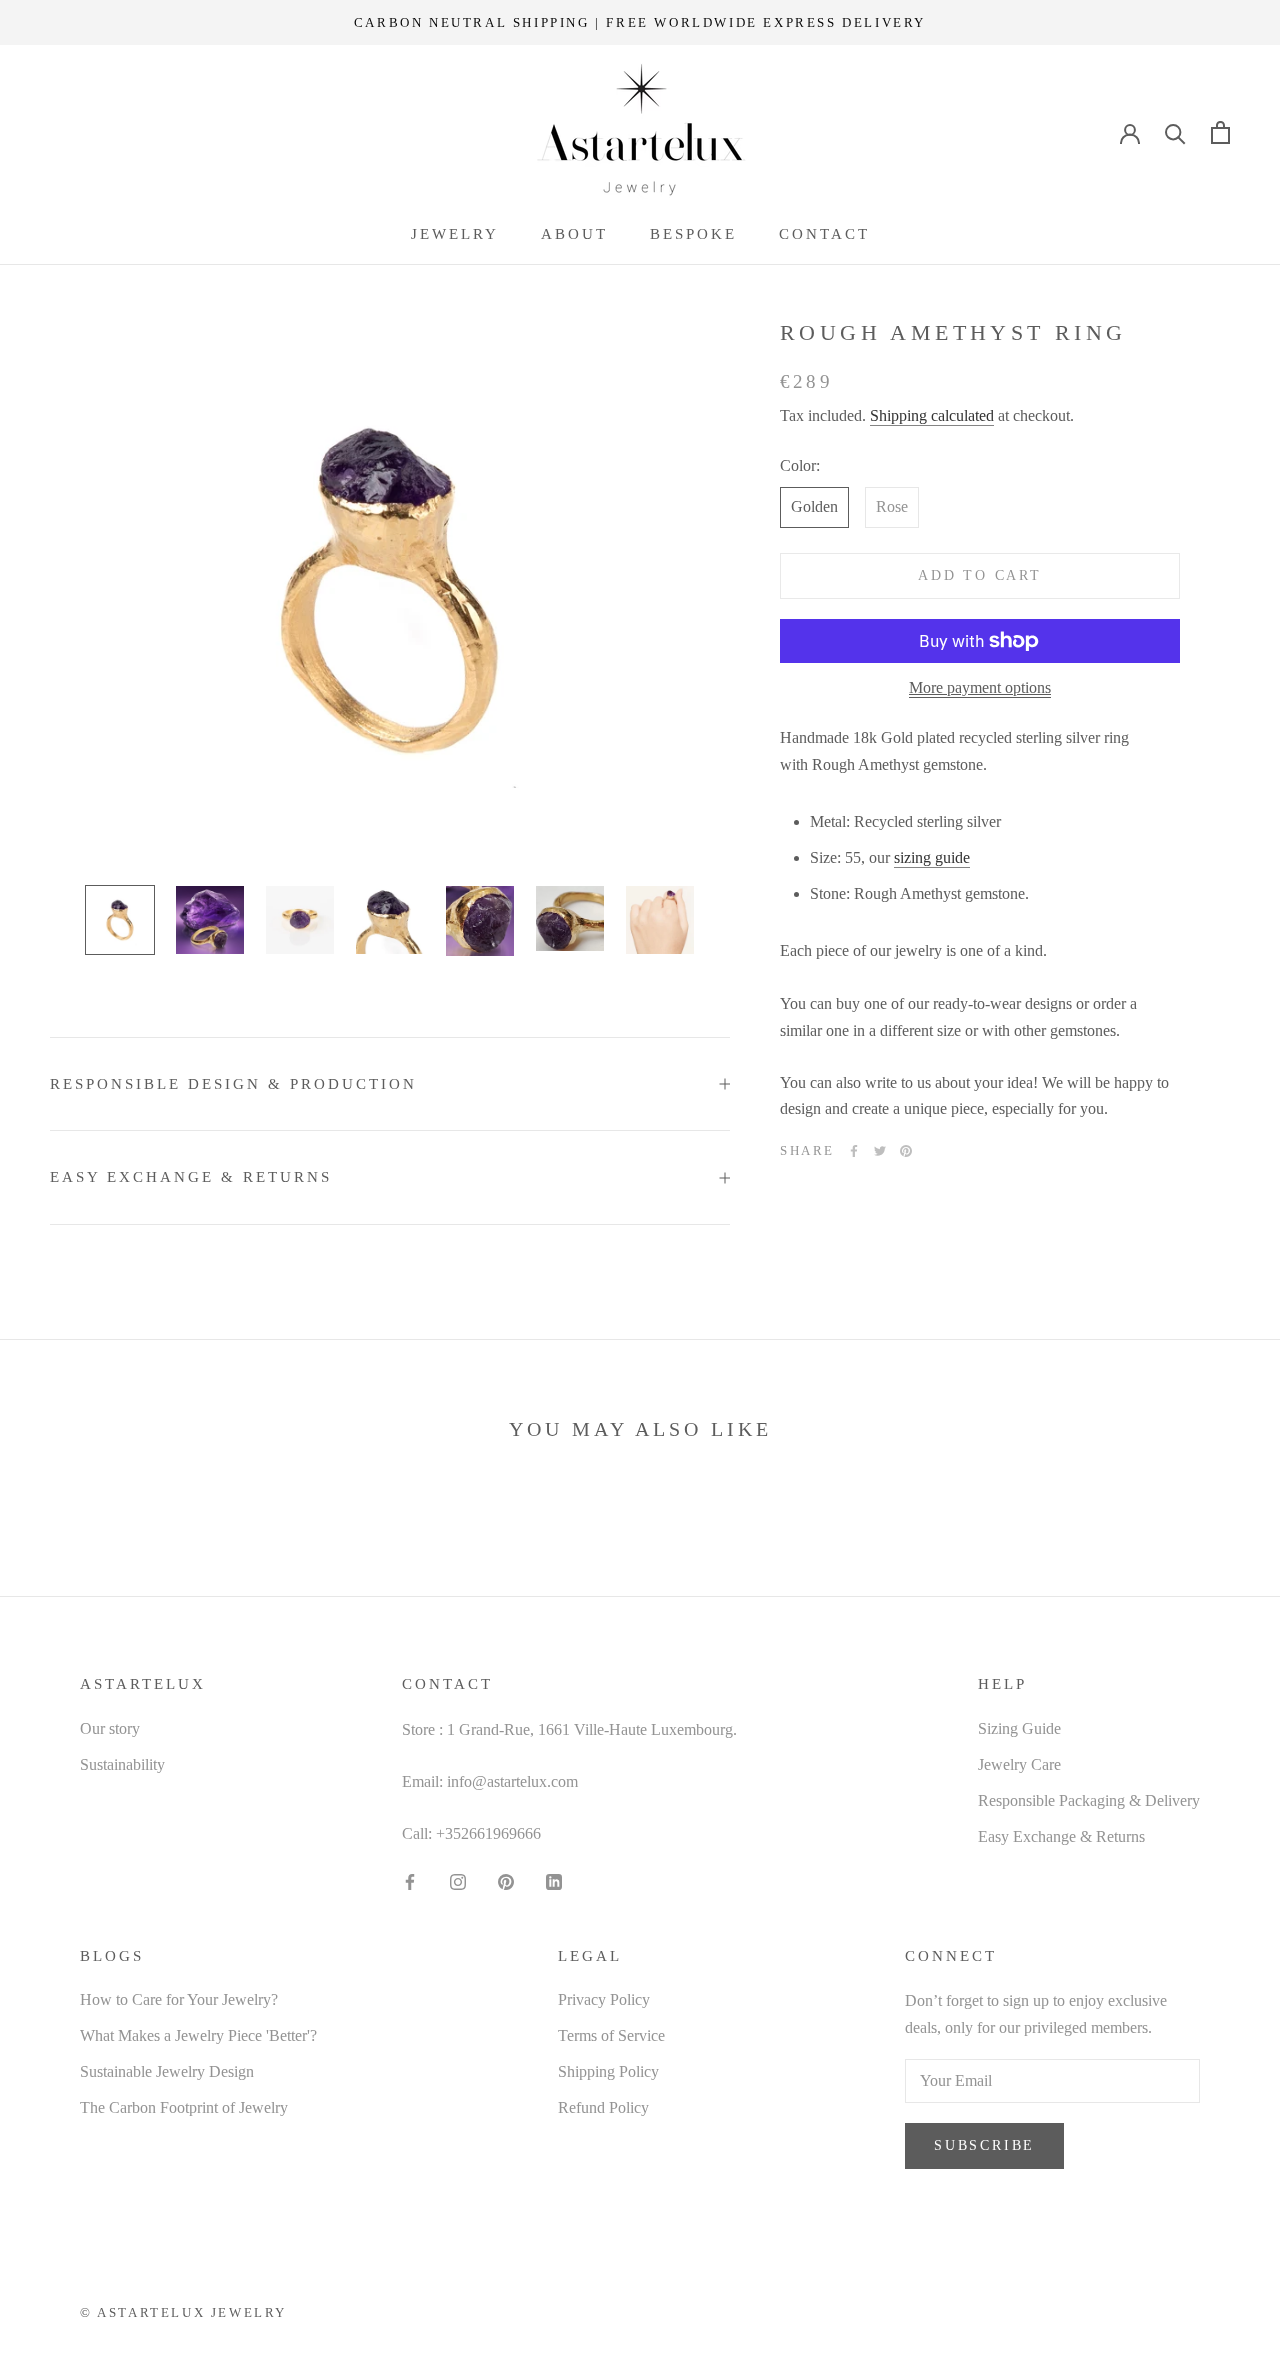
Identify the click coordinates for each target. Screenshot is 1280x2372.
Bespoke (693, 234)
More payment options (980, 687)
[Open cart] (1220, 132)
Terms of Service (611, 2035)
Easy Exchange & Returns (191, 1177)
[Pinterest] (906, 1151)
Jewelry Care (1019, 1764)
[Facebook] (854, 1151)
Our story (110, 1728)
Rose (892, 507)
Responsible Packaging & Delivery (1089, 1800)
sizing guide (932, 857)
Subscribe (984, 2145)
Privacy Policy (604, 1999)
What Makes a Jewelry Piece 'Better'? (198, 2035)
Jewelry (455, 234)
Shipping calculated (932, 415)
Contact (824, 234)
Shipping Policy (608, 2071)
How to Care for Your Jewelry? (179, 1999)
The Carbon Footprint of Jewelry (184, 2107)
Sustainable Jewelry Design (167, 2071)
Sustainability (122, 1764)
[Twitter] (880, 1151)
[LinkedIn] (554, 1880)
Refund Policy (603, 2107)
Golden (814, 507)
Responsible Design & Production (233, 1084)
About (574, 234)
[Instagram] (458, 1880)
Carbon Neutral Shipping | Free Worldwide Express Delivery (640, 22)
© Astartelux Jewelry (183, 2312)
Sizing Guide (1019, 1728)
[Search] (1175, 132)
